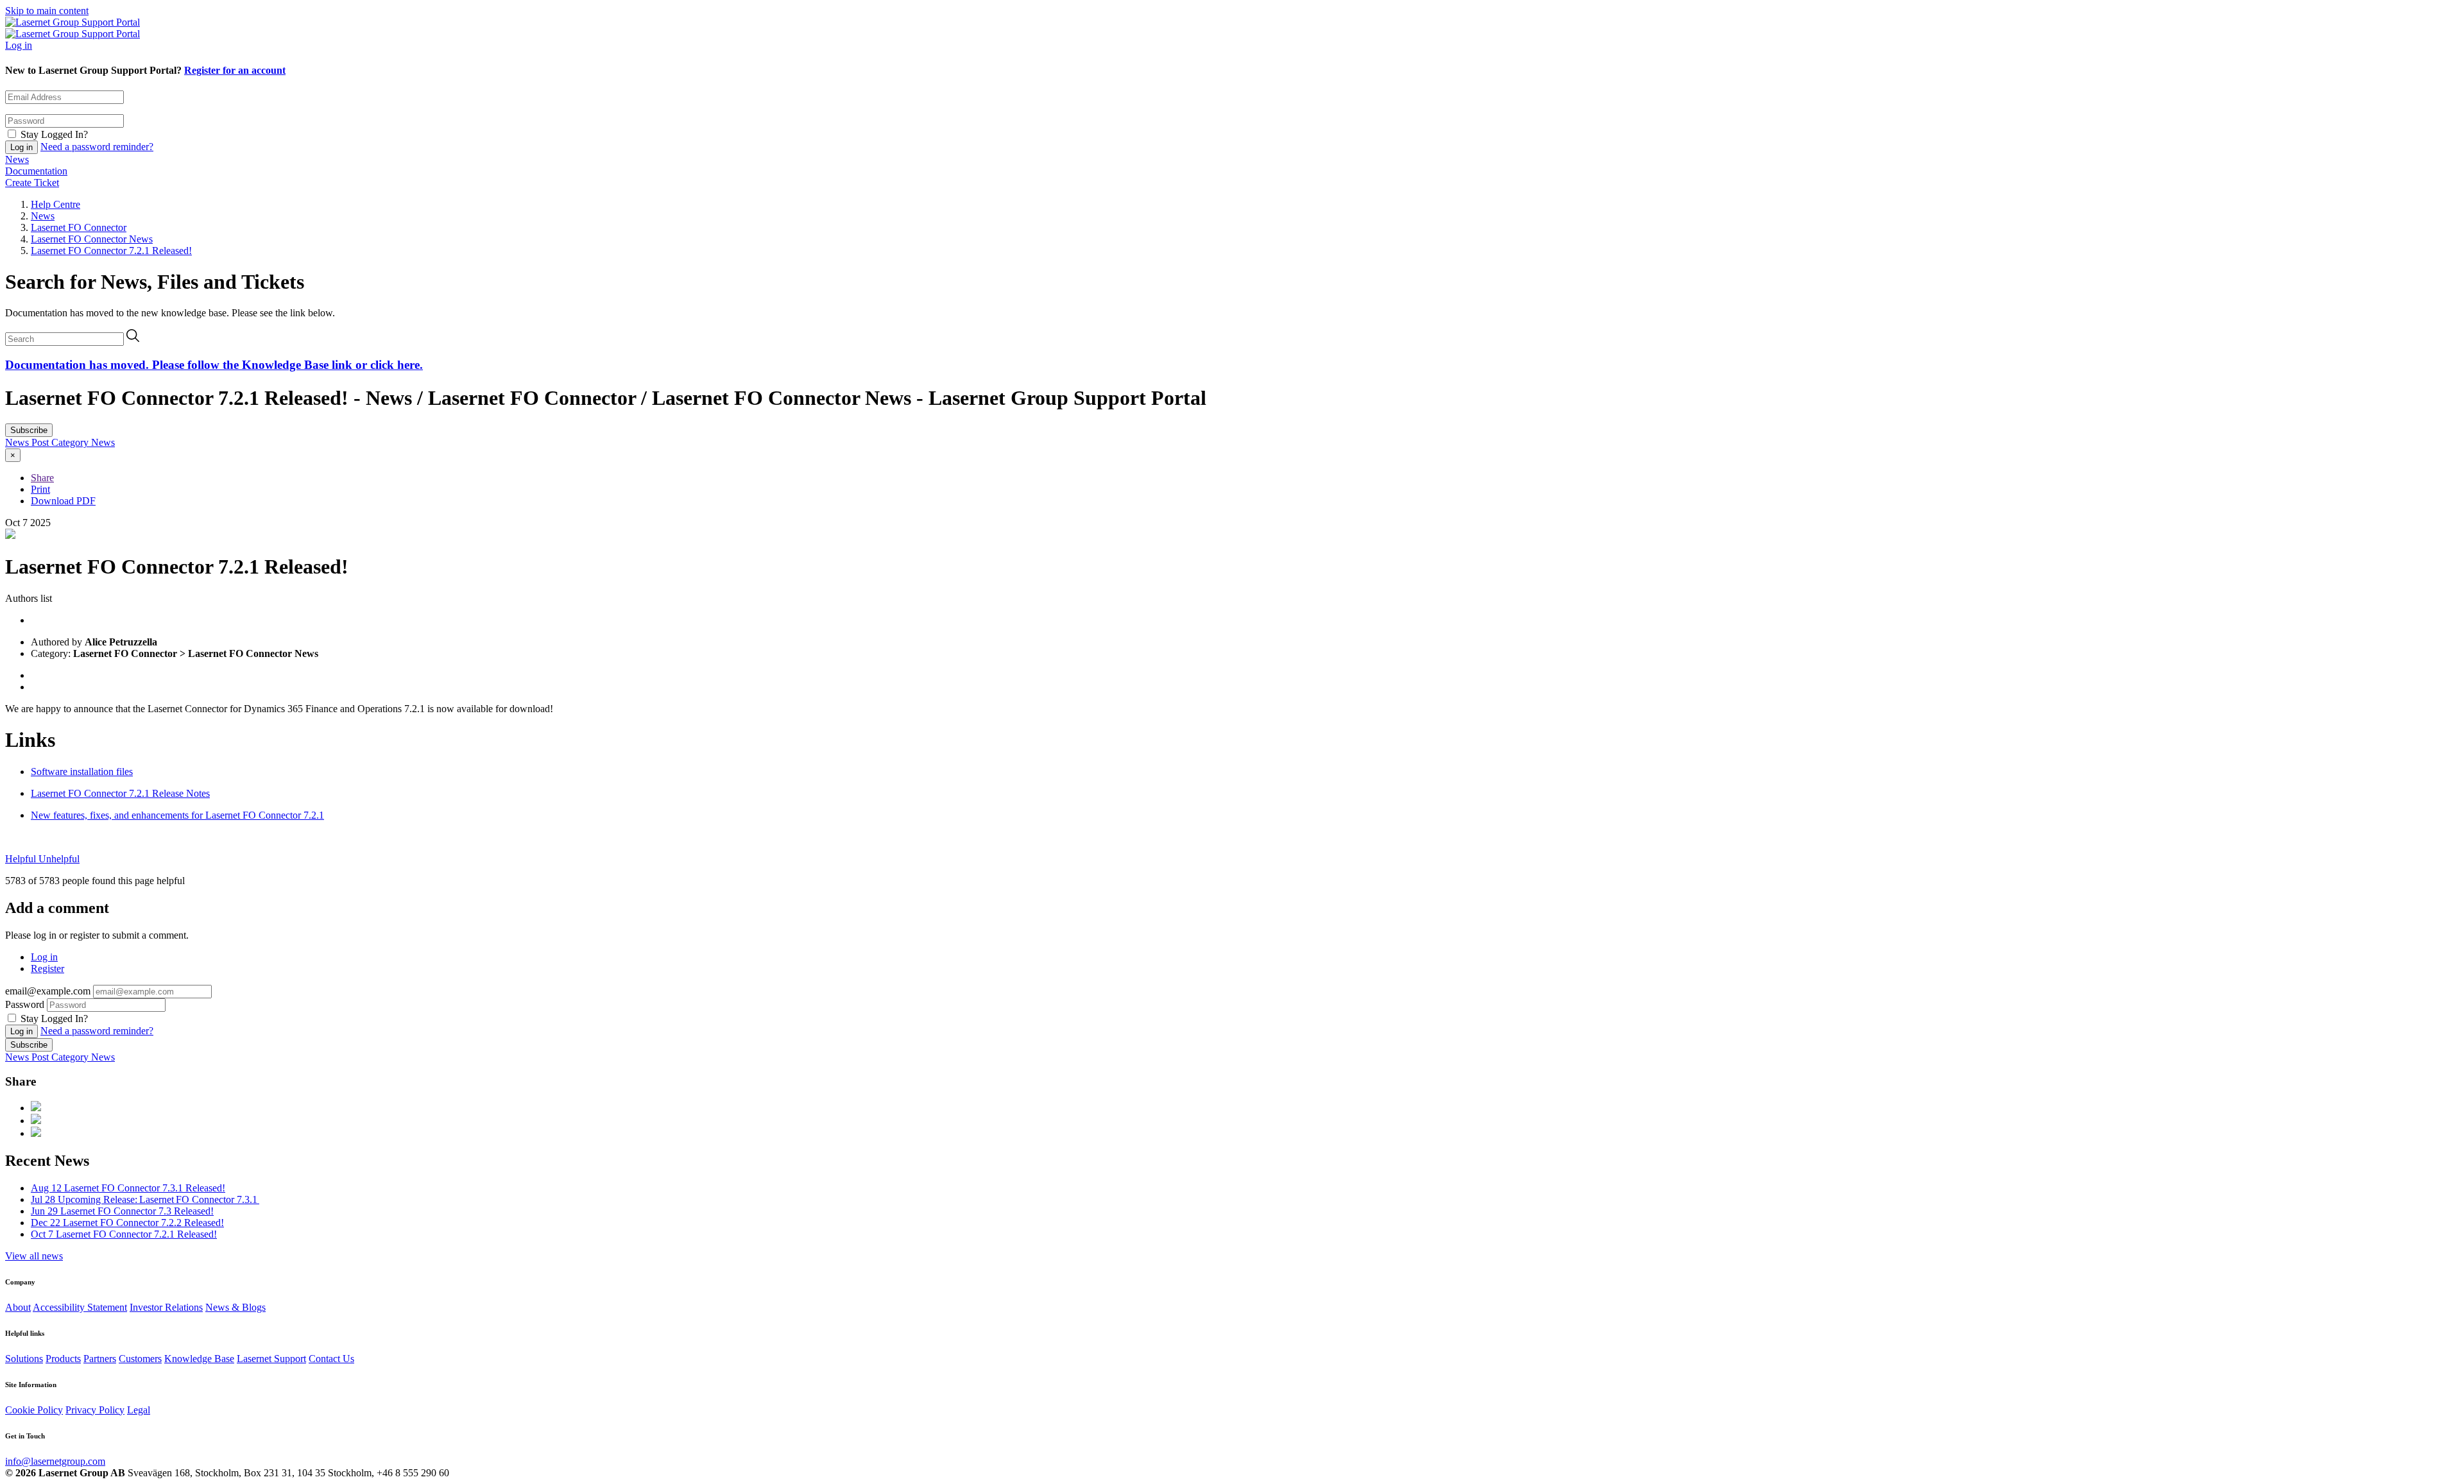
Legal (139, 1410)
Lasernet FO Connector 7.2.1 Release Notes (120, 793)
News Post (28, 442)
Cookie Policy (34, 1410)
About (18, 1307)
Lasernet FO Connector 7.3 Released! (122, 1211)
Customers (140, 1359)
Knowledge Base (199, 1359)
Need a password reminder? (97, 147)
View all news (34, 1256)
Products (63, 1359)
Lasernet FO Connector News (92, 239)
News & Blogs (235, 1307)
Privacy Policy (95, 1410)
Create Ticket (32, 183)
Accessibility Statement (80, 1307)
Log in (19, 45)
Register (47, 968)
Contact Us (331, 1359)
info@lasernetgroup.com (55, 1461)
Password (25, 1004)
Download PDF (63, 501)
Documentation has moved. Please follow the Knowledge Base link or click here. (214, 365)
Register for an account (235, 70)
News (17, 159)
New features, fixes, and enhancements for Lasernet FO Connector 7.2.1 (177, 815)
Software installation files (82, 772)
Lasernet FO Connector (79, 227)
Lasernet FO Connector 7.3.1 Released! (128, 1188)
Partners (100, 1359)
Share (42, 478)
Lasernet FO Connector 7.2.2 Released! (127, 1223)
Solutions (24, 1359)
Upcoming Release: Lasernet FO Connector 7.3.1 (145, 1199)
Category (71, 442)
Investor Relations (166, 1307)
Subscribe (29, 430)
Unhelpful (59, 859)
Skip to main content (47, 11)
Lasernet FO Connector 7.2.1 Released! (111, 251)
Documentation (36, 171)
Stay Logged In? (54, 134)
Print (40, 489)
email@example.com (48, 991)
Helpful (22, 859)
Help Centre (56, 204)
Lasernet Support (271, 1359)
